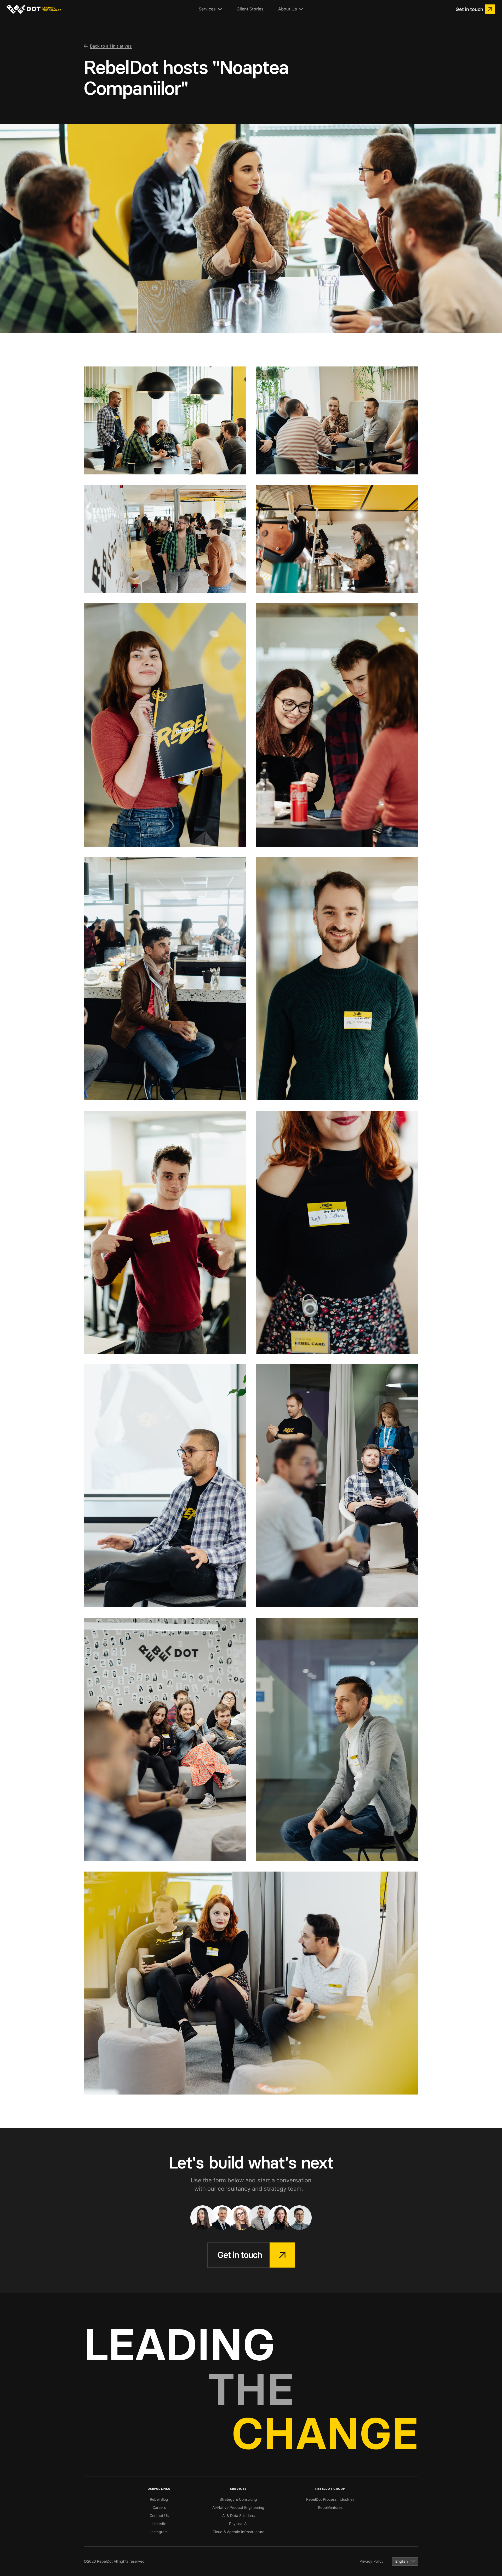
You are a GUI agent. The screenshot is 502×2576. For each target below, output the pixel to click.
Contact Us (159, 2515)
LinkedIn (159, 2524)
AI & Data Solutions (238, 2515)
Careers (159, 2507)
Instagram (159, 2532)
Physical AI (238, 2524)
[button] (210, 9)
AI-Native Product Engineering (238, 2507)
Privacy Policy (372, 2561)
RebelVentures (330, 2507)
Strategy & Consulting (238, 2499)
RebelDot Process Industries (330, 2499)
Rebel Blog (159, 2499)
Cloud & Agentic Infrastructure (238, 2532)
